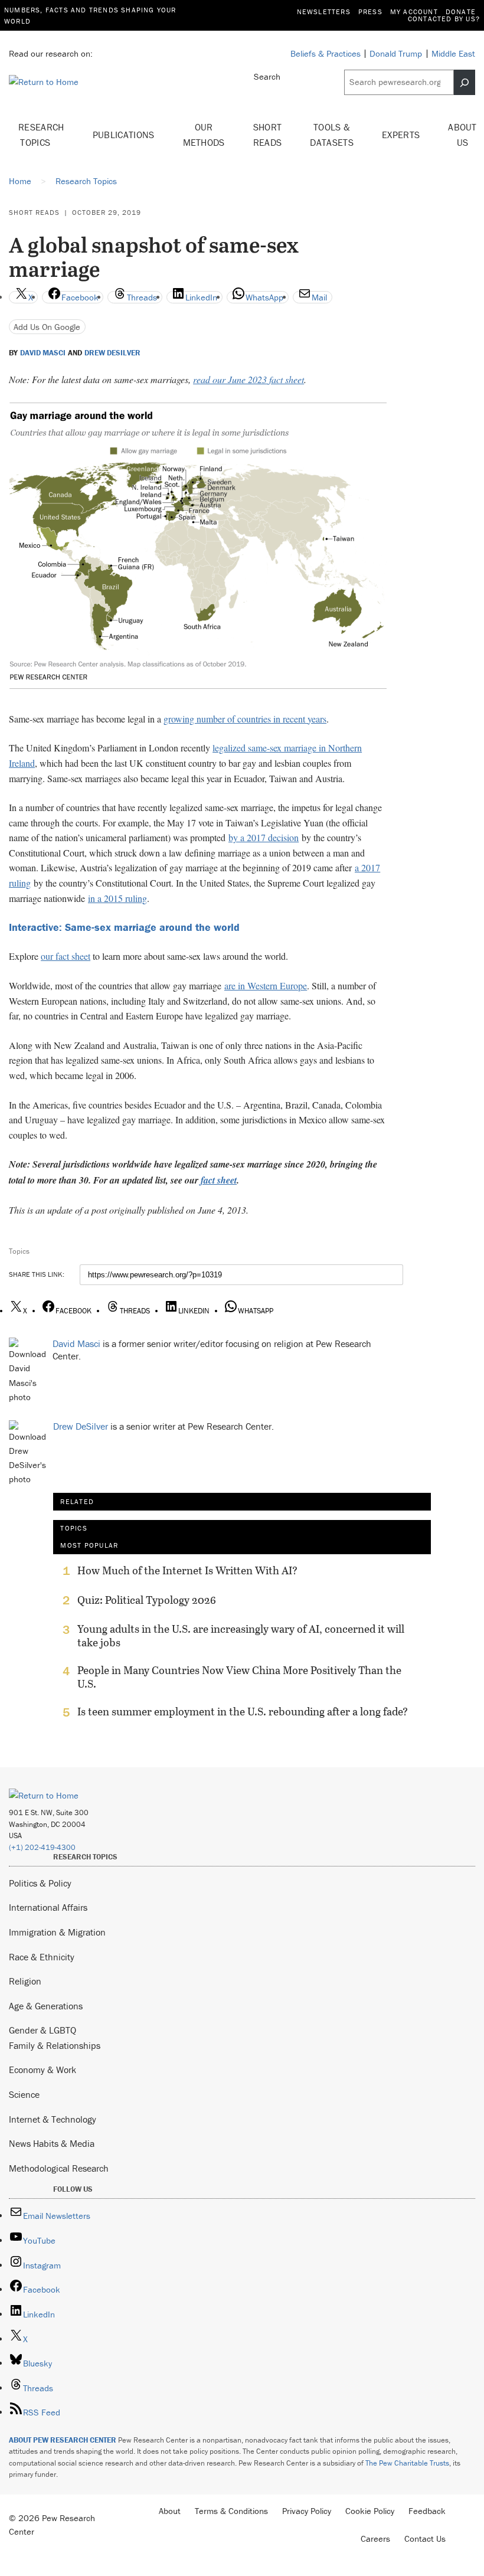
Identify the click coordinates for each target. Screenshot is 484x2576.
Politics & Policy (40, 1883)
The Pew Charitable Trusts (407, 2463)
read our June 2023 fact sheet (248, 379)
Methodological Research (59, 2168)
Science (24, 2094)
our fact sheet (66, 956)
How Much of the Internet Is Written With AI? (187, 1571)
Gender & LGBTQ (42, 2030)
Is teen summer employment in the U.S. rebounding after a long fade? (243, 1712)
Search (267, 76)
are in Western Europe (266, 985)
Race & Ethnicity (42, 1957)
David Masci (43, 353)
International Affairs (48, 1907)
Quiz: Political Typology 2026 (147, 1600)
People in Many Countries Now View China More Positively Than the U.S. (239, 1677)
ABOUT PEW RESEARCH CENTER (63, 2440)
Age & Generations (46, 2006)
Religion (25, 1981)
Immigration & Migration (57, 1932)
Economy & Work (42, 2070)
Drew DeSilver (112, 353)
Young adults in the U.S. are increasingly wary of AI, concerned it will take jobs (241, 1636)
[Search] (465, 82)
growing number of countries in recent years (245, 719)
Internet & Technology (53, 2119)
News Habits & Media (52, 2143)
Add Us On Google (47, 327)
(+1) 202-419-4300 (42, 1847)
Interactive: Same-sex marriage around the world (124, 927)
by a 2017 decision (264, 837)
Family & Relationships (55, 2045)
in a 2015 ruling (117, 898)
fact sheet (219, 1180)
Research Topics (41, 135)
